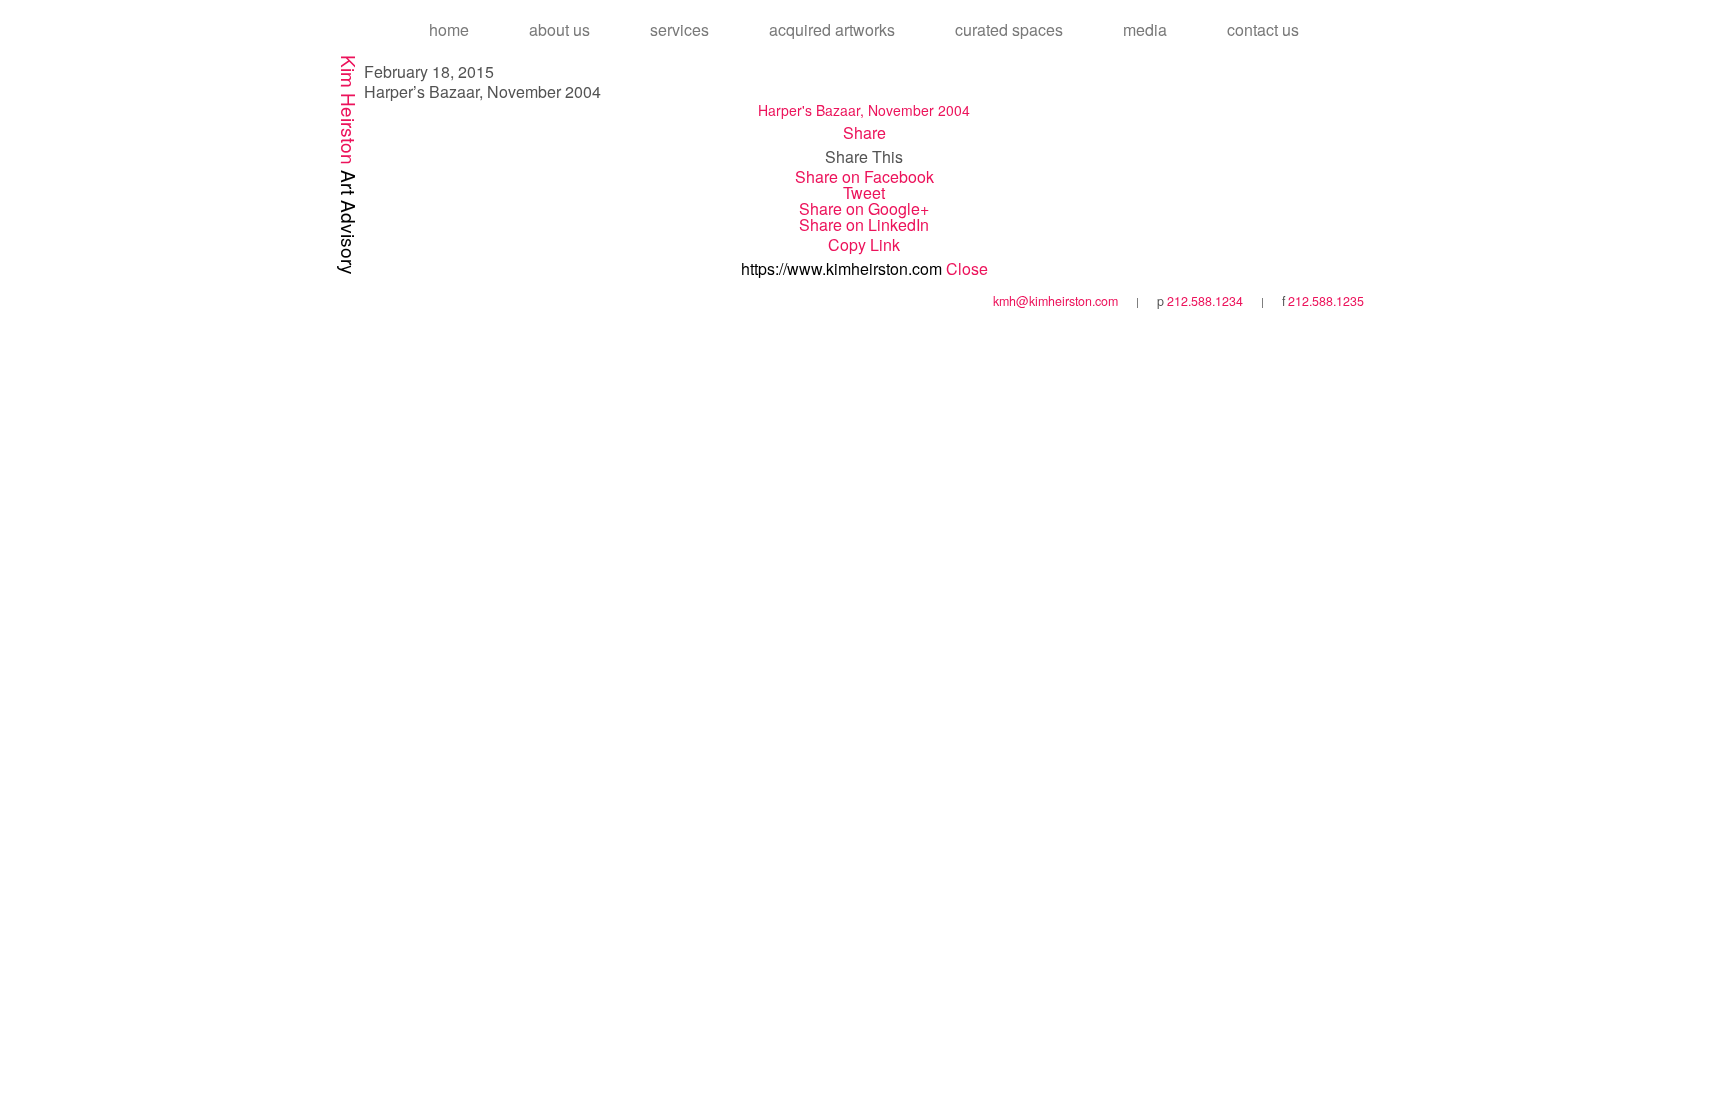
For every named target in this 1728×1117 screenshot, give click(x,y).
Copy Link (864, 244)
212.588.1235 (1326, 301)
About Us (559, 29)
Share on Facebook (864, 176)
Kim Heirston (349, 165)
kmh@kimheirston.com (1055, 301)
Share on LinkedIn (864, 224)
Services (679, 29)
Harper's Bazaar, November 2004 (864, 110)
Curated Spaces (1009, 29)
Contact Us (1263, 29)
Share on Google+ (864, 208)
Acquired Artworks (832, 29)
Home (449, 29)
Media (1145, 29)
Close (967, 268)
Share (864, 132)
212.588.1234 (1205, 301)
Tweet (864, 192)
